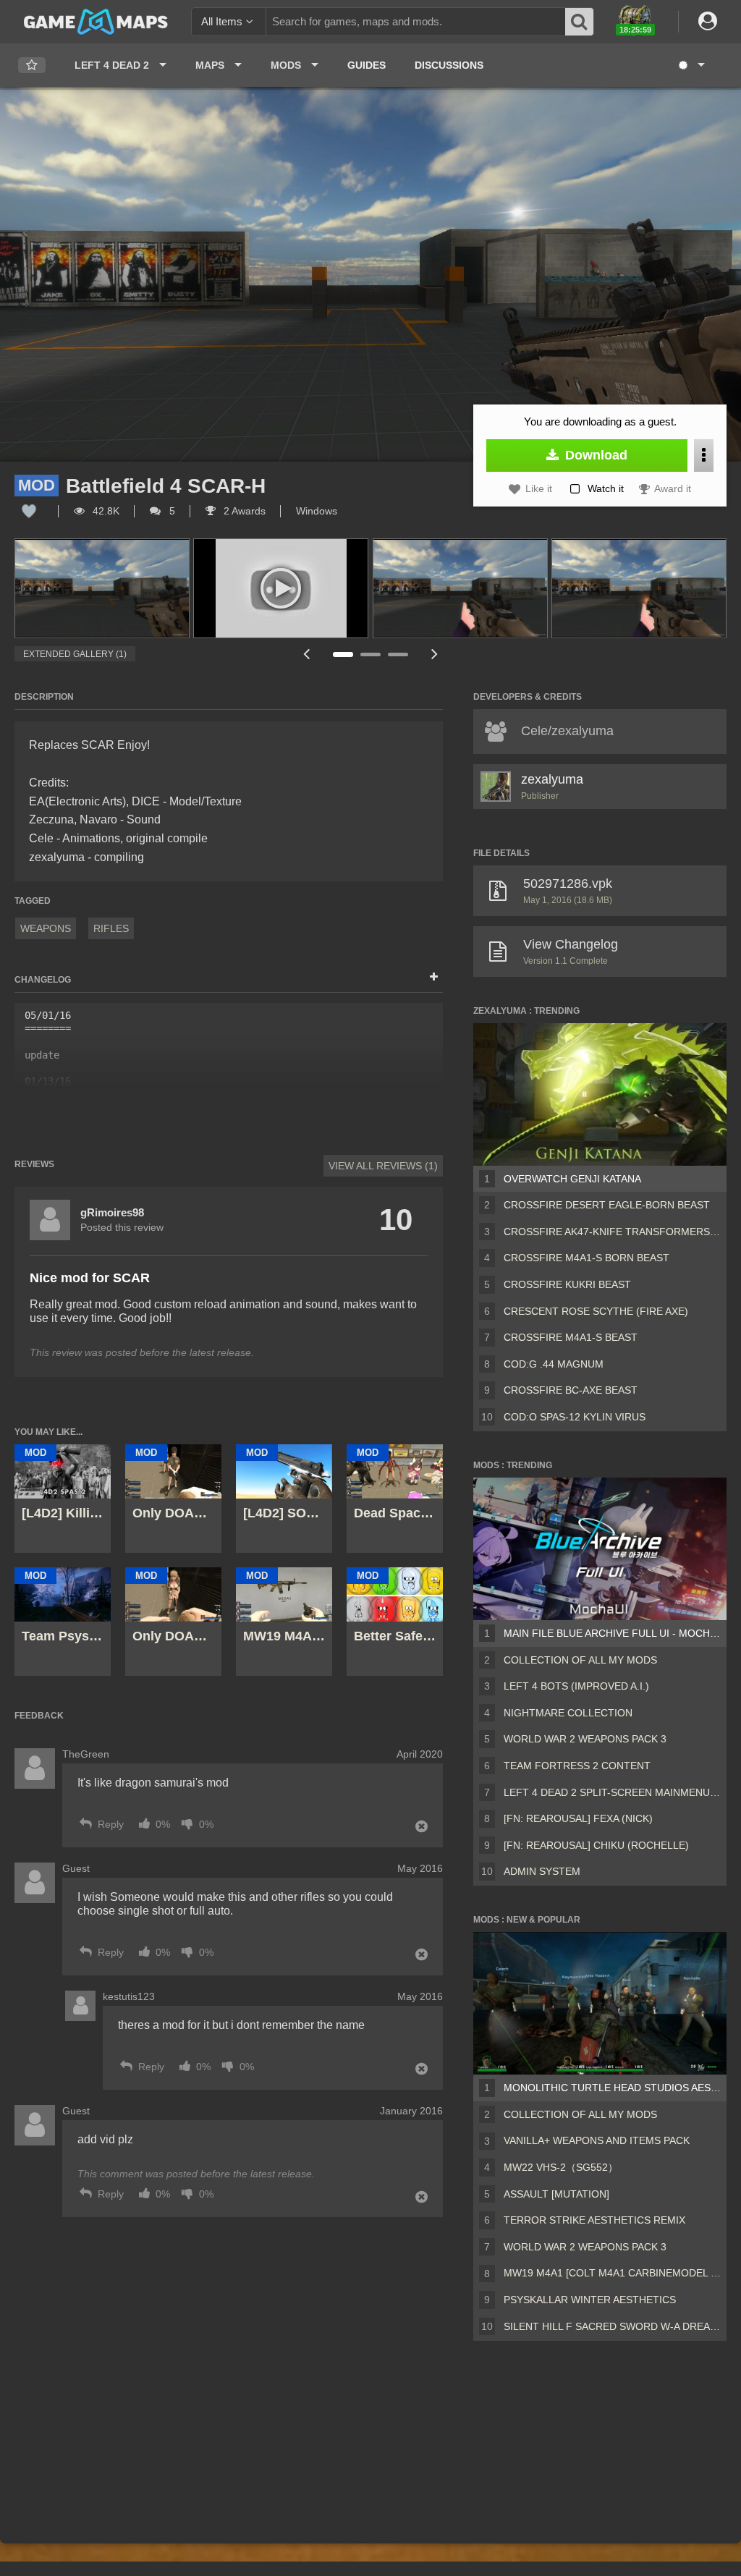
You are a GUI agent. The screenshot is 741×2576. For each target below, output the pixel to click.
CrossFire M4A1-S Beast (571, 1337)
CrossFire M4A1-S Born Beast (587, 1258)
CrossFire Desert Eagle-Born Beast (607, 1205)
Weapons (46, 928)
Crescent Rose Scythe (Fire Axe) (596, 1311)
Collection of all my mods (580, 1660)
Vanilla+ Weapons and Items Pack (597, 2140)
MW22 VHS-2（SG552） (561, 2167)
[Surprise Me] (691, 65)
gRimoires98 (112, 1212)
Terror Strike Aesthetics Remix (594, 2220)
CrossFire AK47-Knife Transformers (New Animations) (612, 1232)
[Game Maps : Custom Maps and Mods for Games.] (96, 21)
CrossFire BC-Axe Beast (571, 1390)
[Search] (580, 22)
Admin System (542, 1871)
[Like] (29, 511)
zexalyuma (552, 779)
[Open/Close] (434, 978)
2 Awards (243, 511)
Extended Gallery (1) (75, 654)
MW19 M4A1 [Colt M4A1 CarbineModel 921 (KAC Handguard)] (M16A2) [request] (612, 2273)
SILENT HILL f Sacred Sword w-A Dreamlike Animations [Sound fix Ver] (612, 2326)
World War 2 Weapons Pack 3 (585, 1739)
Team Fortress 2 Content (577, 1766)
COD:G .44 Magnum (554, 1364)
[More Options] (704, 456)
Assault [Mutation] (556, 2194)
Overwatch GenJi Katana (572, 1179)
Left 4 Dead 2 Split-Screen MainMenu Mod (612, 1792)
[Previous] (306, 654)
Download (594, 455)
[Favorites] (32, 65)
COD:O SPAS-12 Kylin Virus (575, 1417)
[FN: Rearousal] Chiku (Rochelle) (596, 1845)
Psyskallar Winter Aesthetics (590, 2300)
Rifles (111, 928)
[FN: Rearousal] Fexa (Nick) (578, 1818)
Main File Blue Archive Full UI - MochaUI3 (612, 1633)
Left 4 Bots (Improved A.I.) (576, 1686)
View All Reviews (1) (383, 1166)
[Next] (434, 654)
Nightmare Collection (568, 1713)
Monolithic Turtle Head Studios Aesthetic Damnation (612, 2088)
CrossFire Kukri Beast (567, 1284)
